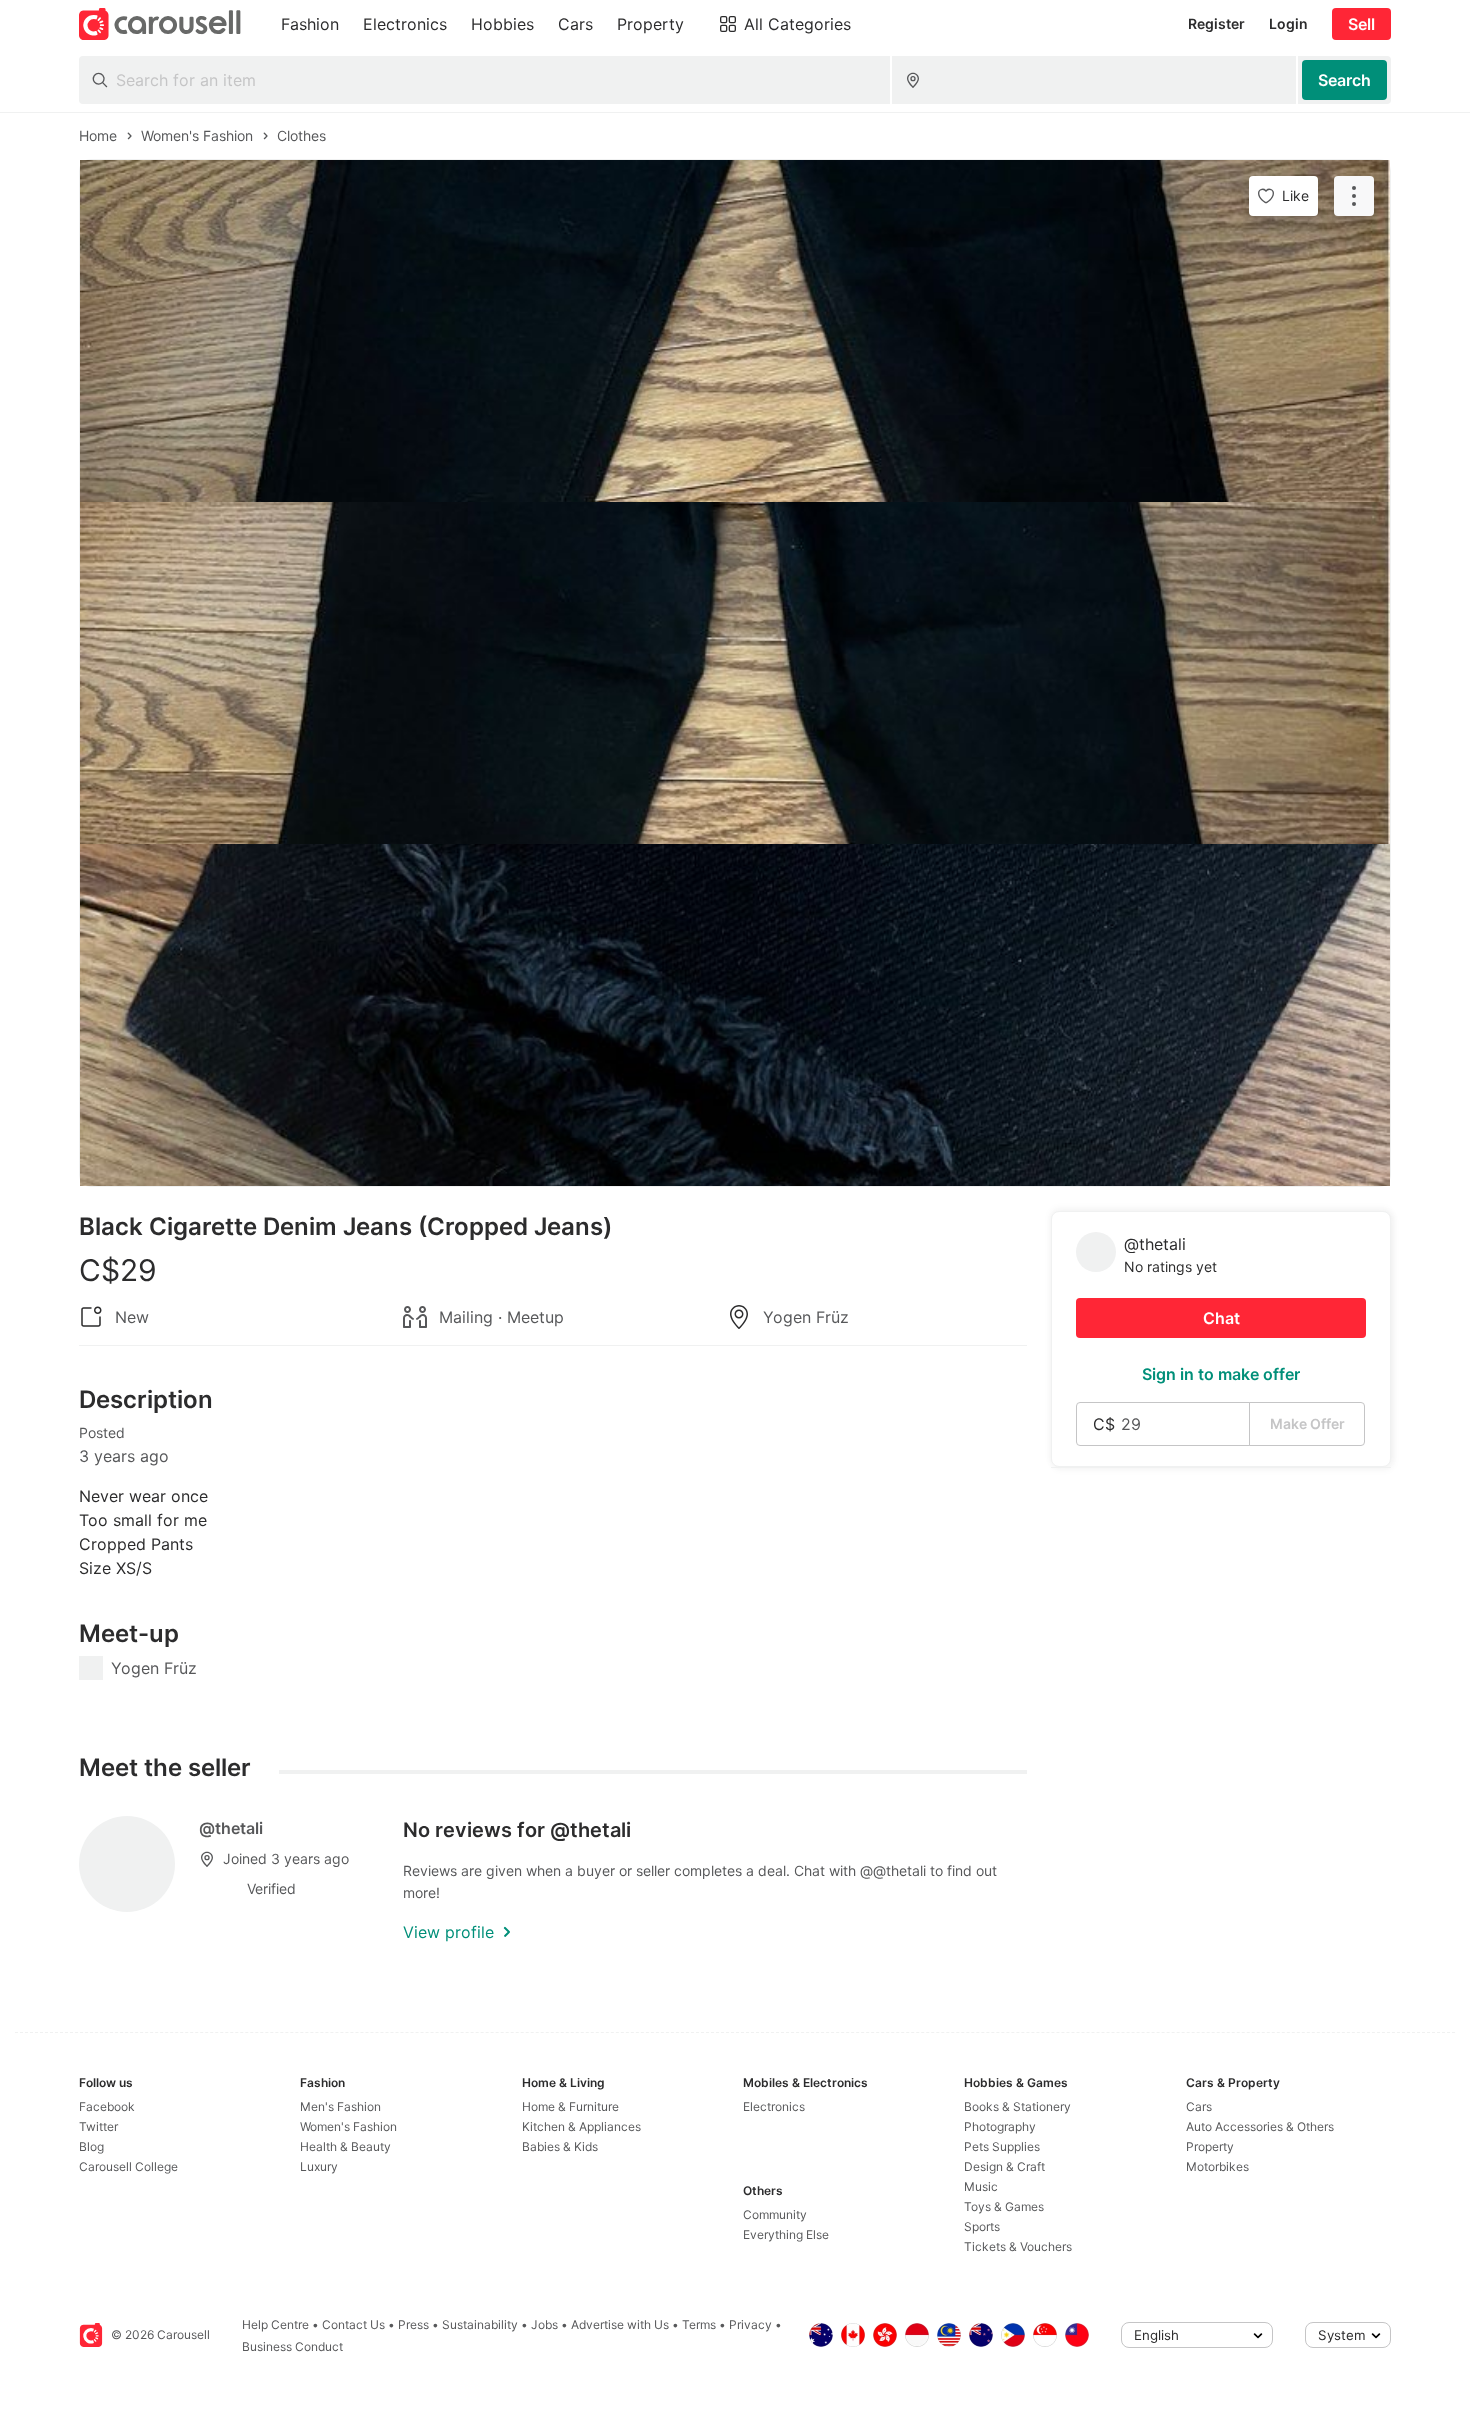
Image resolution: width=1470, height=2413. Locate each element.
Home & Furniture (570, 2106)
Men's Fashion (340, 2106)
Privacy (750, 2324)
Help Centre (275, 2324)
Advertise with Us (620, 2324)
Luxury (319, 2166)
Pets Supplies (1002, 2146)
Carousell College (128, 2166)
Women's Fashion (348, 2126)
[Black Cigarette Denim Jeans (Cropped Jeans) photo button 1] (735, 331)
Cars (1199, 2106)
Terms (699, 2324)
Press (413, 2324)
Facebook (107, 2106)
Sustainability (480, 2324)
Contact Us (353, 2324)
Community (775, 2214)
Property (1210, 2146)
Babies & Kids (560, 2146)
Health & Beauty (345, 2146)
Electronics (774, 2106)
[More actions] (1354, 196)
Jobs (544, 2324)
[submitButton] (1344, 80)
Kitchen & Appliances (581, 2126)
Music (981, 2186)
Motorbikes (1217, 2166)
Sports (982, 2226)
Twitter (98, 2126)
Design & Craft (1004, 2166)
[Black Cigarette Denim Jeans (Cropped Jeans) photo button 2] (735, 673)
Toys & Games (1004, 2206)
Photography (1000, 2126)
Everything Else (786, 2234)
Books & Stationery (1017, 2106)
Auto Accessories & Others (1260, 2126)
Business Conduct (292, 2346)
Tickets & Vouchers (1018, 2246)
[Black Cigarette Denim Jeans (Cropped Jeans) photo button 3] (735, 1015)
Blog (91, 2146)
